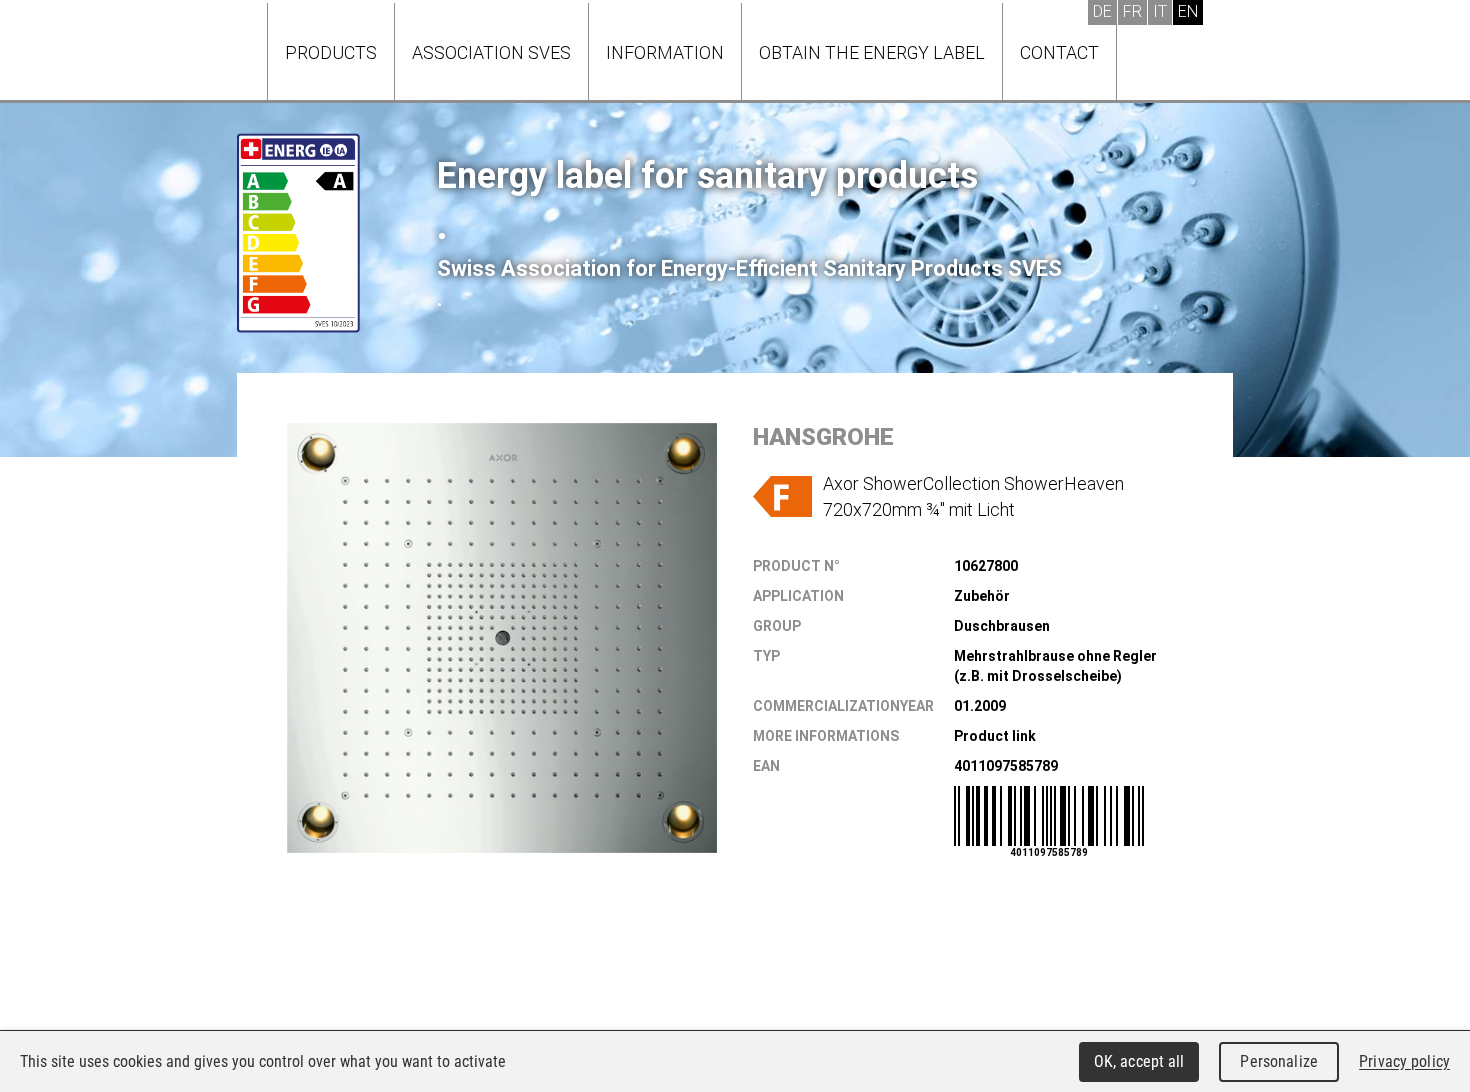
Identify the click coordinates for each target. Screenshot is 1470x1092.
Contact (1059, 52)
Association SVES (491, 52)
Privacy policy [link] (1404, 1061)
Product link (995, 736)
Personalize (1278, 1061)
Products (331, 52)
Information (665, 52)
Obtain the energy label (872, 52)
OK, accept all (1139, 1061)
